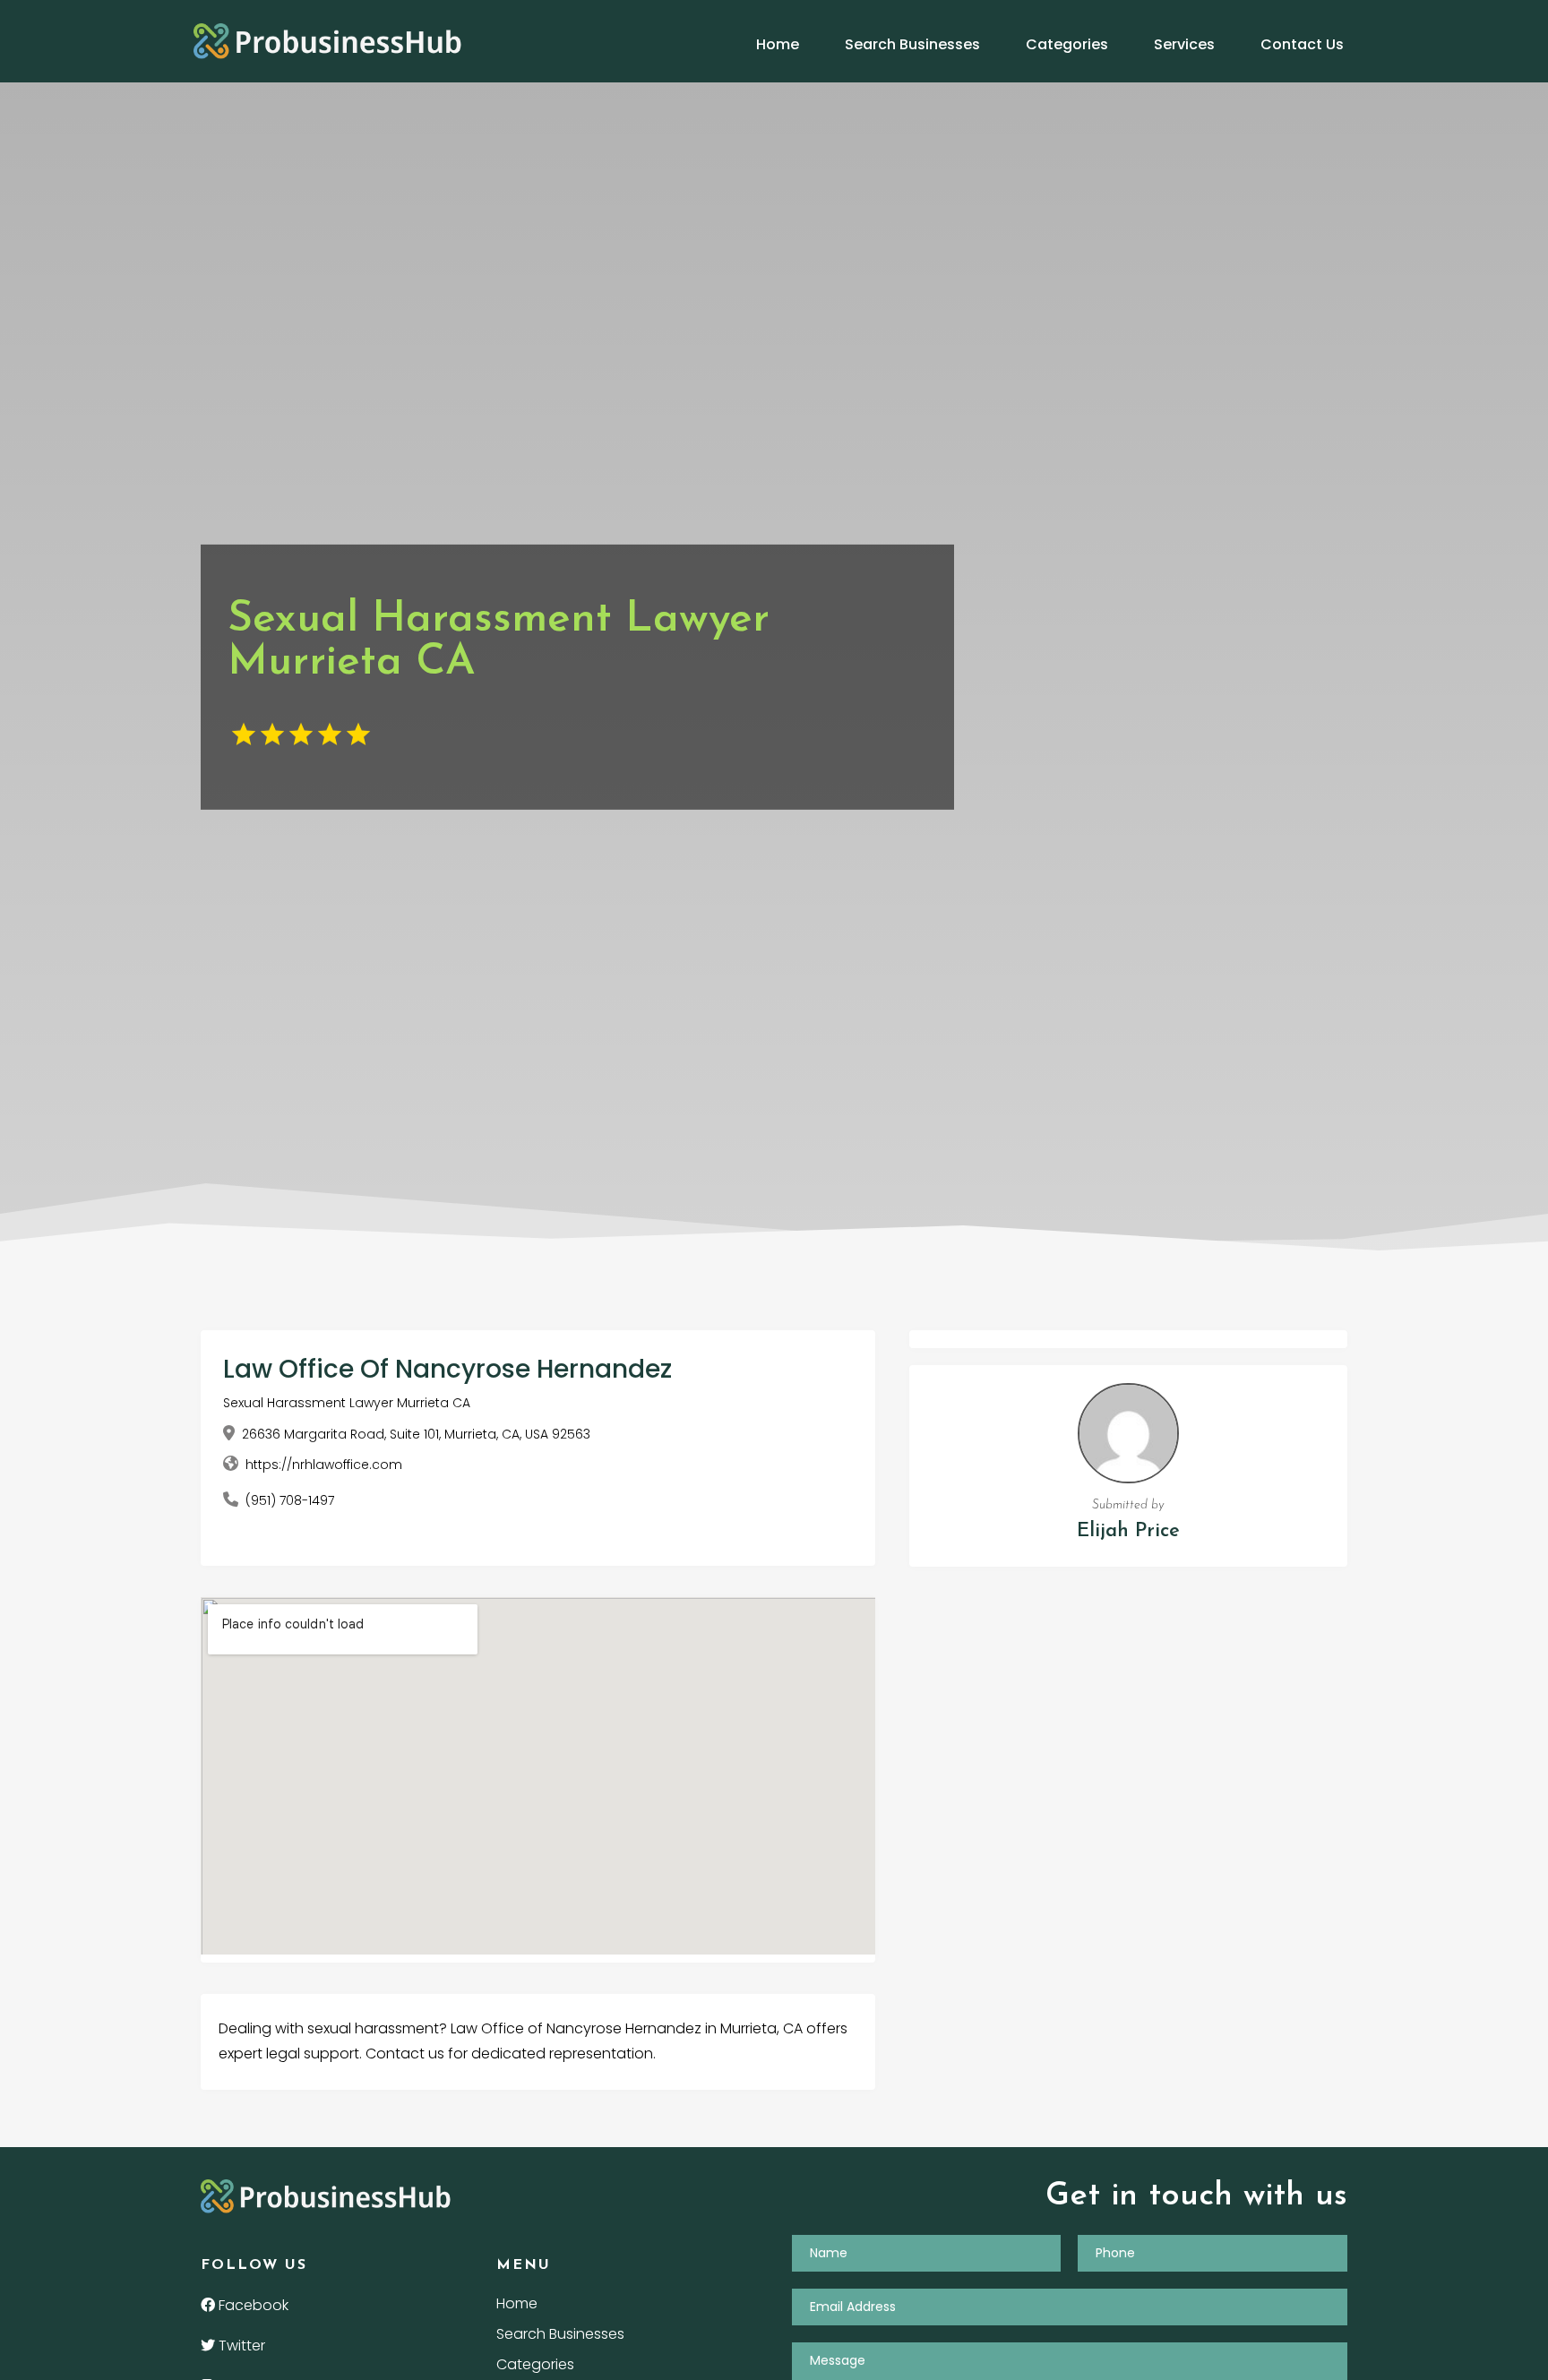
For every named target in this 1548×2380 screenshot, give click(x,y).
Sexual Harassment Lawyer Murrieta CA (347, 1403)
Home (778, 44)
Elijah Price (1128, 1531)
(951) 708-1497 (290, 1500)
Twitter (240, 2346)
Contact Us (1302, 44)
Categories (1067, 44)
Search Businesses (912, 44)
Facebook (252, 2305)
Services (1184, 44)
